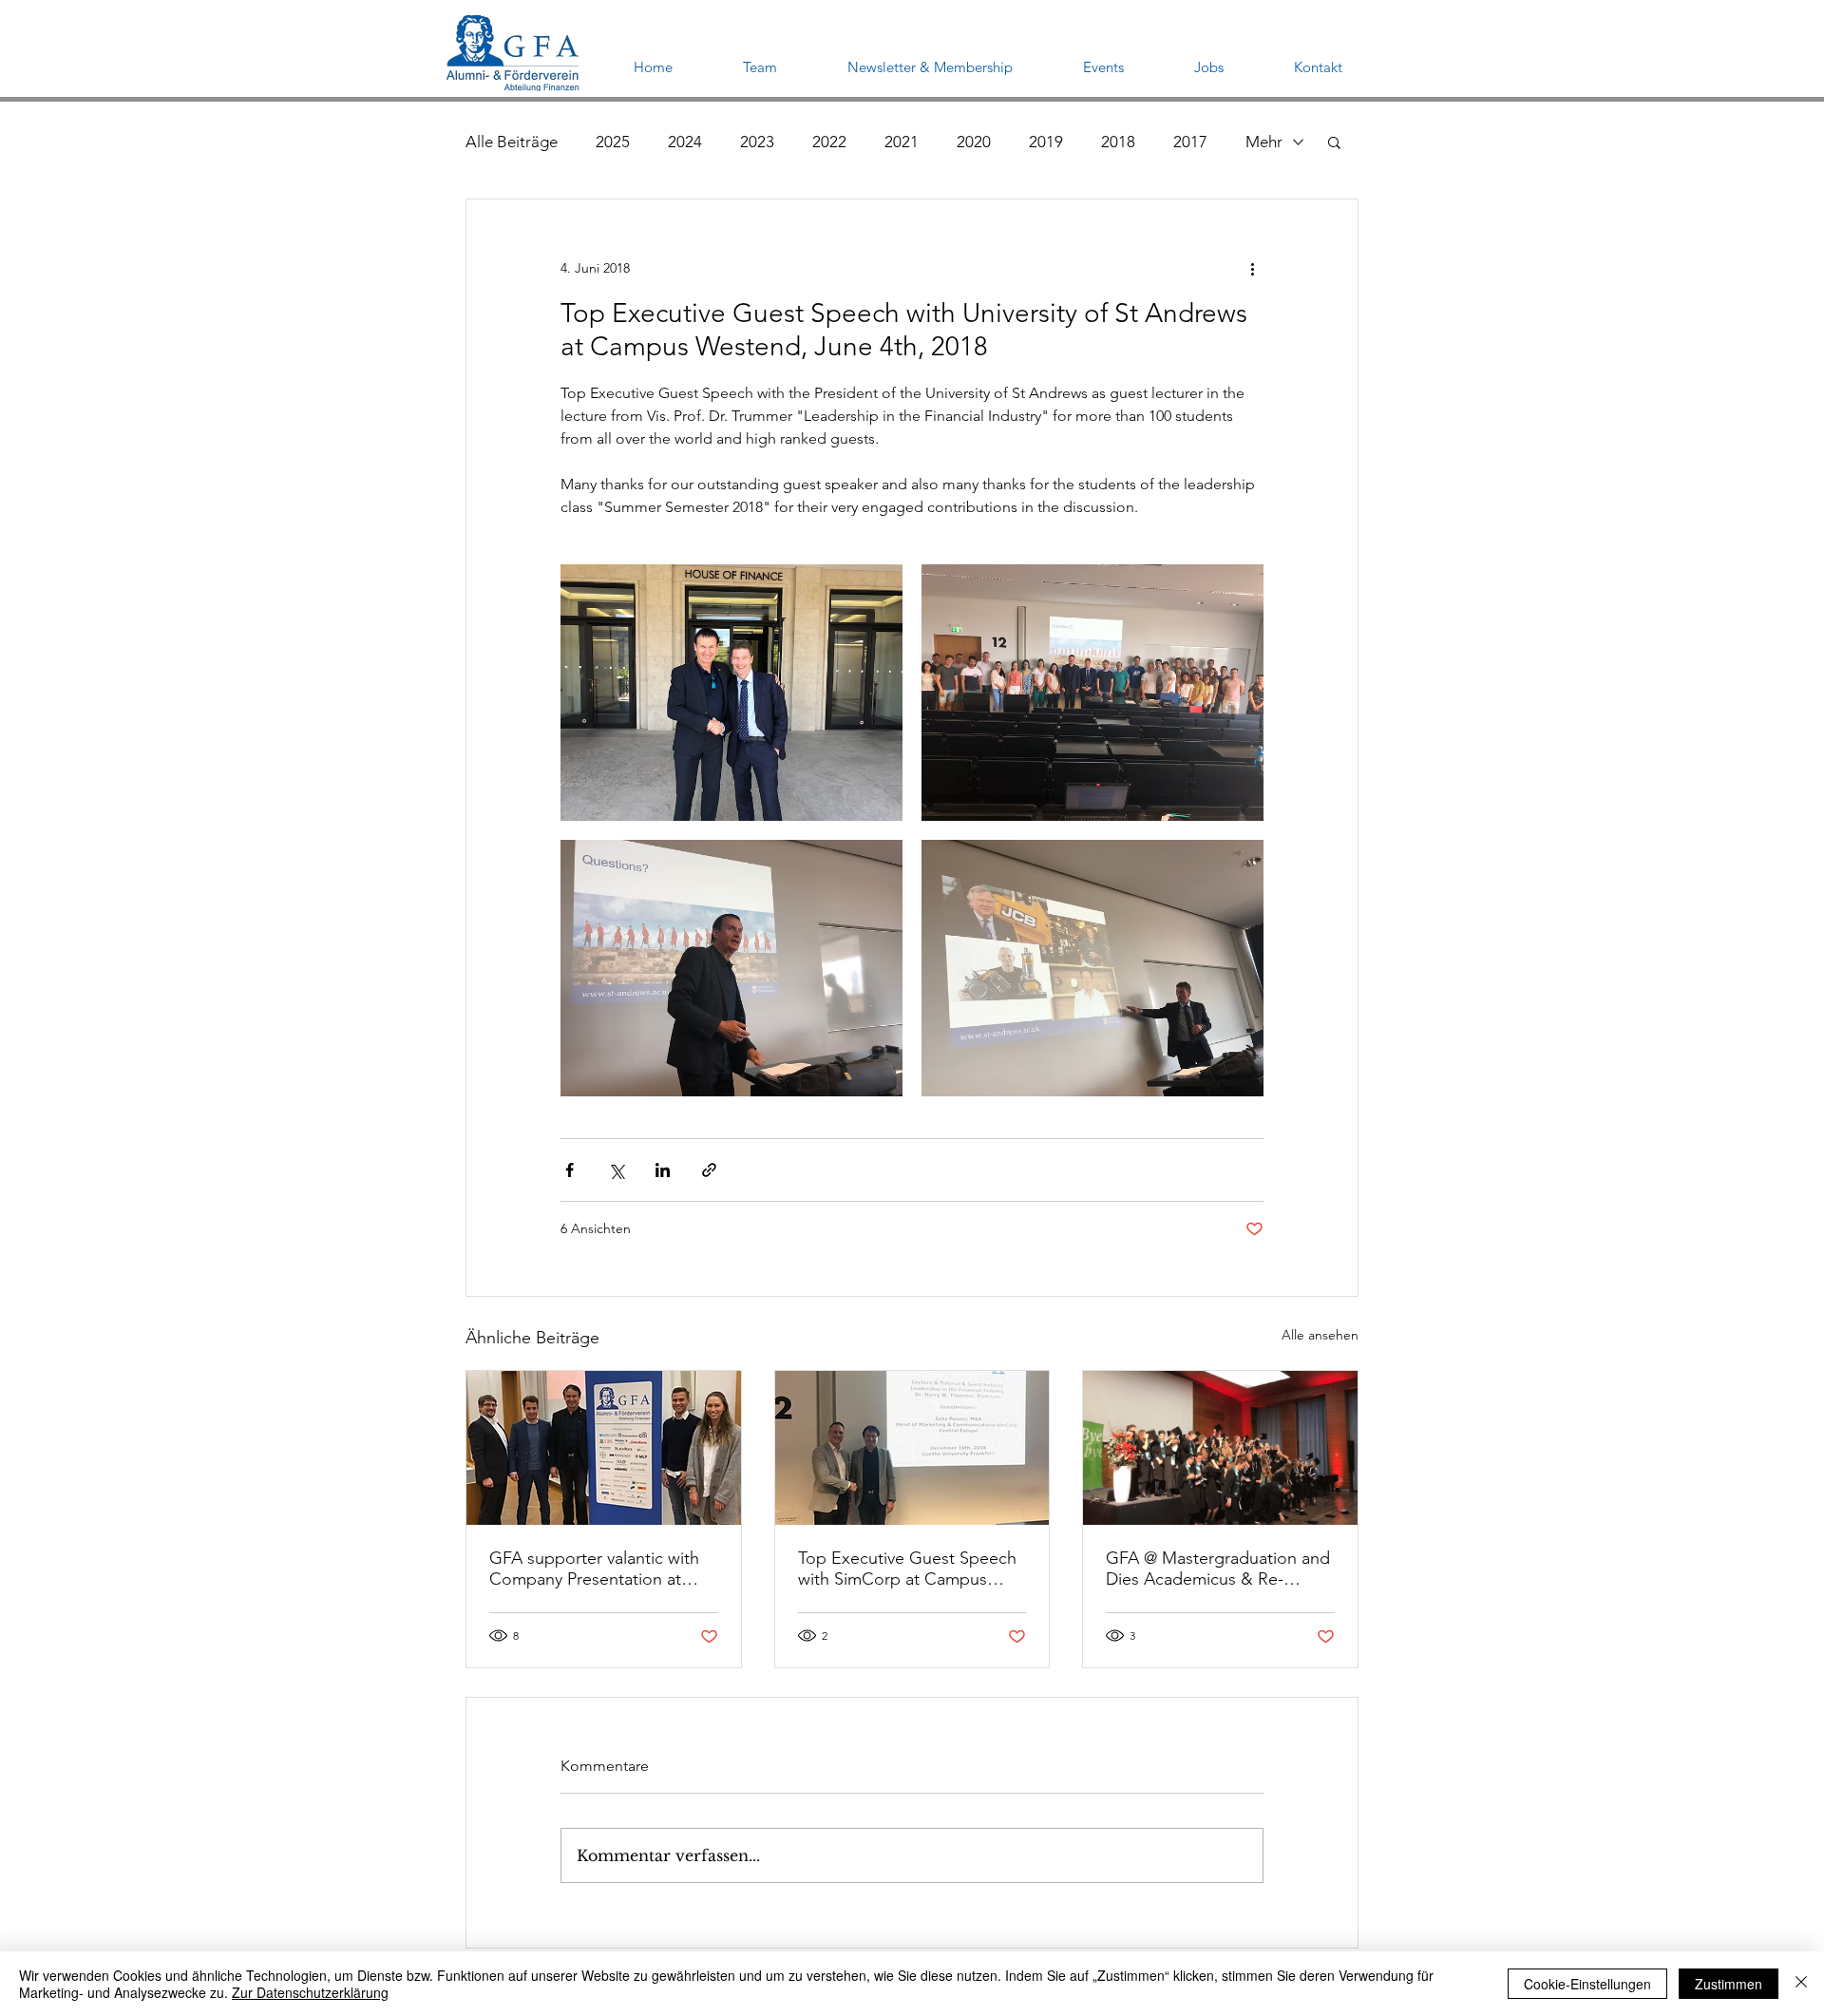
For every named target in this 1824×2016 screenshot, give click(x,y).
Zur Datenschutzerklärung (310, 1992)
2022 (829, 142)
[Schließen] (1801, 1984)
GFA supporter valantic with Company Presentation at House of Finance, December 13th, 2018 (600, 1569)
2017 (1190, 142)
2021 (902, 142)
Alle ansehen (1320, 1335)
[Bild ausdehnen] (731, 693)
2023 (757, 142)
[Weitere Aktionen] (1252, 268)
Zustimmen (1729, 1984)
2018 (1118, 142)
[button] (1334, 142)
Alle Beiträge (512, 142)
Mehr (1264, 142)
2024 (685, 142)
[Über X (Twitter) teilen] (616, 1170)
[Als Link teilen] (709, 1170)
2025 (613, 142)
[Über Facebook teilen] (570, 1170)
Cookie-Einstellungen (1587, 1984)
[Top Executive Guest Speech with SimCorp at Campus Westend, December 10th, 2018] (912, 1448)
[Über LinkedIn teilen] (663, 1170)
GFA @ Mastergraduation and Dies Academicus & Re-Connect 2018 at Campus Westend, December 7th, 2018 (1218, 1569)
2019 (1046, 142)
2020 (974, 142)
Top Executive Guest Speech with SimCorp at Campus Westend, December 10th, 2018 (907, 1569)
